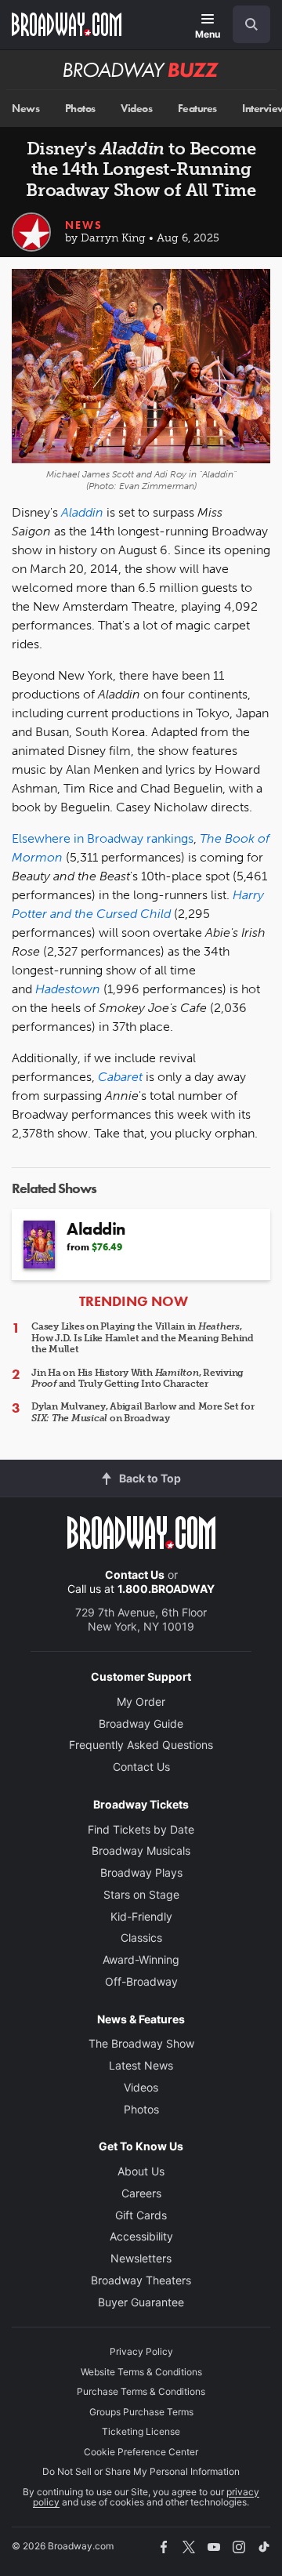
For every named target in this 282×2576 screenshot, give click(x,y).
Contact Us (135, 1575)
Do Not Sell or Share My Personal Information (141, 2471)
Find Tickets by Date (141, 1829)
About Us (141, 2171)
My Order (141, 1702)
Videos (136, 109)
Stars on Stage (141, 1894)
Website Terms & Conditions (141, 2372)
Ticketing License (141, 2431)
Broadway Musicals (141, 1850)
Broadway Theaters (141, 2280)
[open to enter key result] (251, 24)
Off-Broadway (141, 1981)
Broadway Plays (141, 1872)
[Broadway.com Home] (67, 24)
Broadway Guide (141, 1723)
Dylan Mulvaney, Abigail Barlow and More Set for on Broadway (143, 1412)
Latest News (141, 2065)
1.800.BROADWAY (166, 1589)
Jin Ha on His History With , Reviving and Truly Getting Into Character (137, 1378)
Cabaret (120, 1077)
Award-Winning (141, 1959)
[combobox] (245, 24)
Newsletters (141, 2258)
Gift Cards (141, 2215)
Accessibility (141, 2236)
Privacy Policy (141, 2351)
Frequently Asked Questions (141, 1745)
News (25, 109)
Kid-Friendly (141, 1916)
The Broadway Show (141, 2043)
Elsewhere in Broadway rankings (103, 838)
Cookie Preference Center (141, 2452)
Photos (80, 109)
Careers (141, 2193)
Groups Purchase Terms (141, 2412)
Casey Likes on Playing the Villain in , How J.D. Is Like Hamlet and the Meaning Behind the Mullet (143, 1338)
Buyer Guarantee (141, 2302)
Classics (141, 1937)
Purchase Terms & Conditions (141, 2391)
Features (197, 109)
